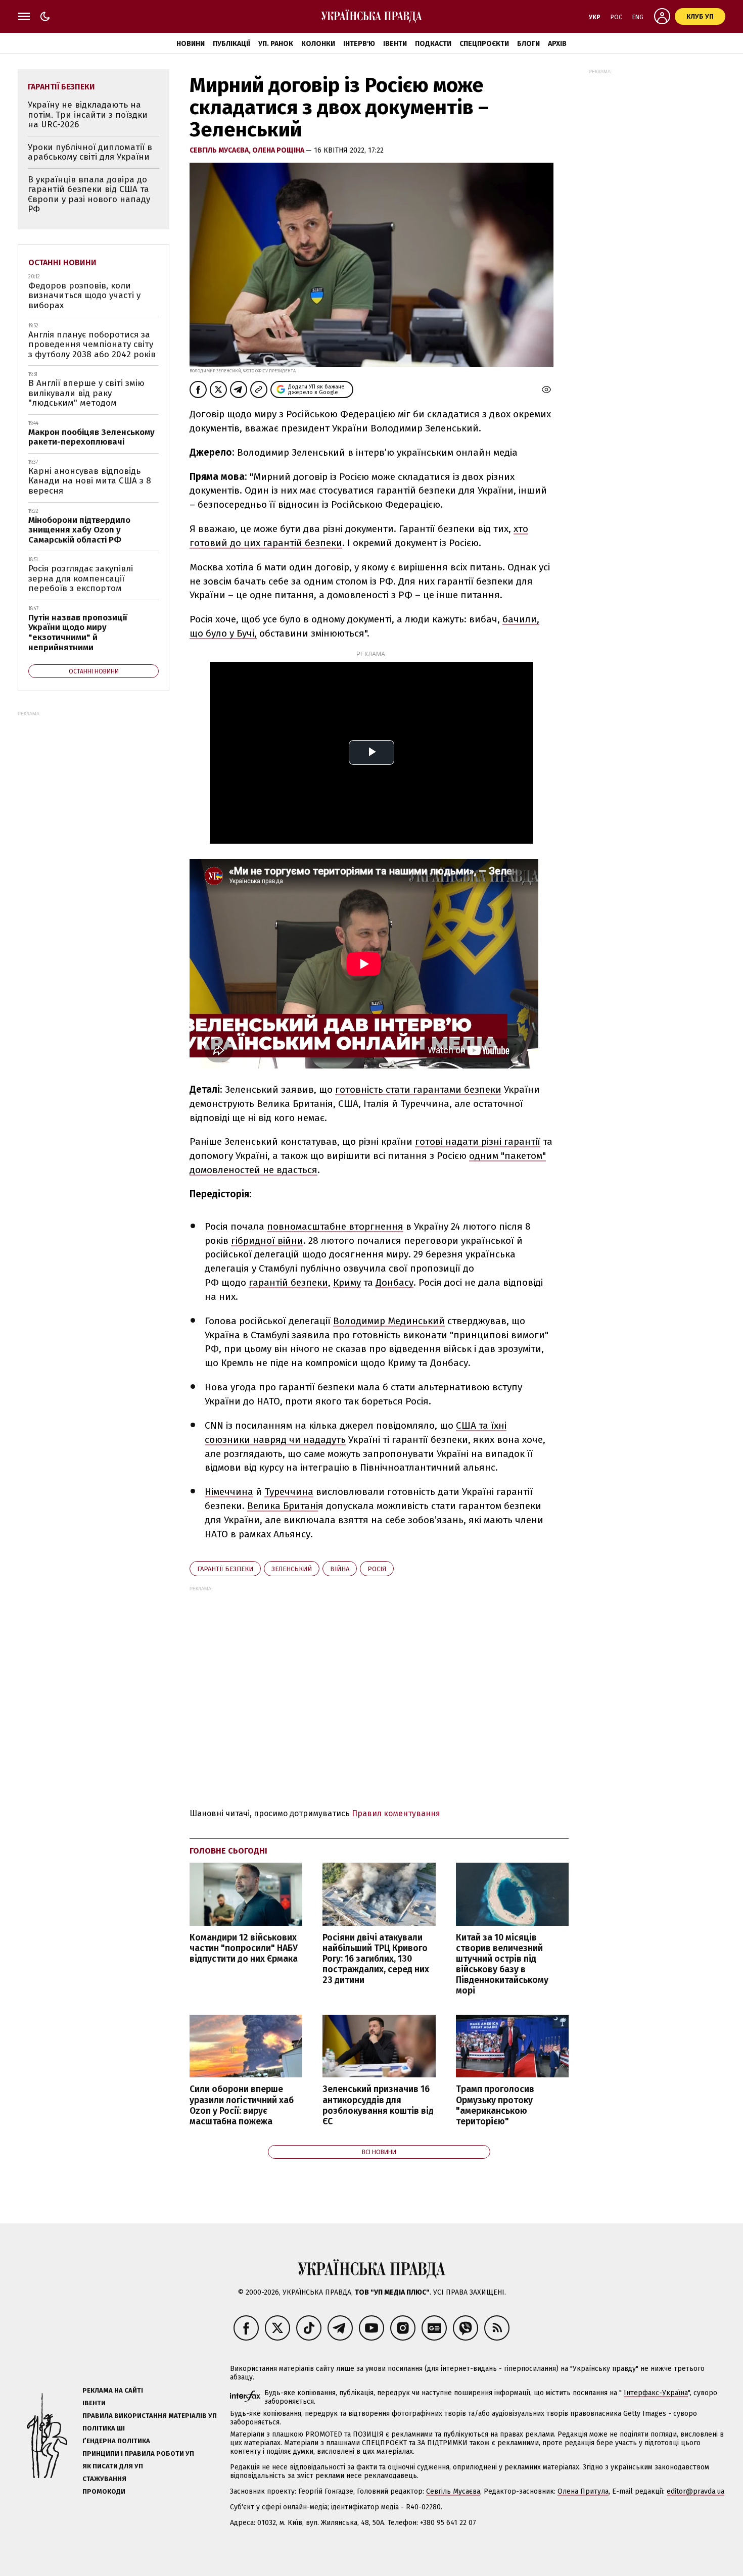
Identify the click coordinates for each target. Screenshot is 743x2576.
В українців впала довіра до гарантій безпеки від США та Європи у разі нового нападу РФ (89, 195)
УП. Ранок (276, 44)
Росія (377, 1569)
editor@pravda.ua (695, 2491)
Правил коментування (396, 1813)
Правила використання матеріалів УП (150, 2416)
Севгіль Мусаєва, (221, 150)
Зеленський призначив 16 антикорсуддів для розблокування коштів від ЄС (378, 2105)
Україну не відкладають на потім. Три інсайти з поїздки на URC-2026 (88, 115)
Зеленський (292, 1569)
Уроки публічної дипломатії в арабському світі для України (90, 152)
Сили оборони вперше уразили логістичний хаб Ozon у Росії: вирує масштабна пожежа (242, 2105)
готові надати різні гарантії (478, 1141)
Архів (557, 44)
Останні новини (62, 262)
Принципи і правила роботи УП (138, 2453)
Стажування (104, 2479)
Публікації (231, 44)
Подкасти (433, 44)
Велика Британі (283, 1506)
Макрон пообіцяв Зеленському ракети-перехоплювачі (91, 437)
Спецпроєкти (484, 44)
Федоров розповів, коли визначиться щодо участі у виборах (84, 296)
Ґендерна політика (116, 2441)
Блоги (528, 44)
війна (340, 1569)
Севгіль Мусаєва (453, 2491)
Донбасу (394, 1282)
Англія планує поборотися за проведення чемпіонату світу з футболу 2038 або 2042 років (92, 345)
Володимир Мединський (389, 1321)
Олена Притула (583, 2491)
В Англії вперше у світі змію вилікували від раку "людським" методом (86, 393)
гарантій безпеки (288, 1282)
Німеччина (229, 1492)
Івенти (395, 44)
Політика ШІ (104, 2428)
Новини (191, 44)
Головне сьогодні (228, 1851)
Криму (347, 1282)
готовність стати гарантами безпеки (418, 1089)
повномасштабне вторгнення (335, 1226)
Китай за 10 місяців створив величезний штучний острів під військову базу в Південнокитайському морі (502, 1964)
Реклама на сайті (113, 2390)
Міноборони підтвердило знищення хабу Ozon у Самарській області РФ (79, 530)
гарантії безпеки (225, 1569)
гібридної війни (267, 1241)
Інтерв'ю (359, 44)
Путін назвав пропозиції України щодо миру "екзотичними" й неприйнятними (78, 633)
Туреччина (289, 1492)
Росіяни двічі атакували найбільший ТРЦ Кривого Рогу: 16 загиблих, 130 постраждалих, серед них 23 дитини (376, 1959)
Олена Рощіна (279, 150)
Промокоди (104, 2491)
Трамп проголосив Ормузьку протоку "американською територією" (495, 2105)
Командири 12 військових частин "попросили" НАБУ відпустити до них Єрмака (244, 1948)
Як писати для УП (113, 2466)
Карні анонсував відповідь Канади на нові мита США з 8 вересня (90, 481)
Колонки (318, 44)
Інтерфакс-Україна (656, 2393)
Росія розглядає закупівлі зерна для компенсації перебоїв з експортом (81, 578)
